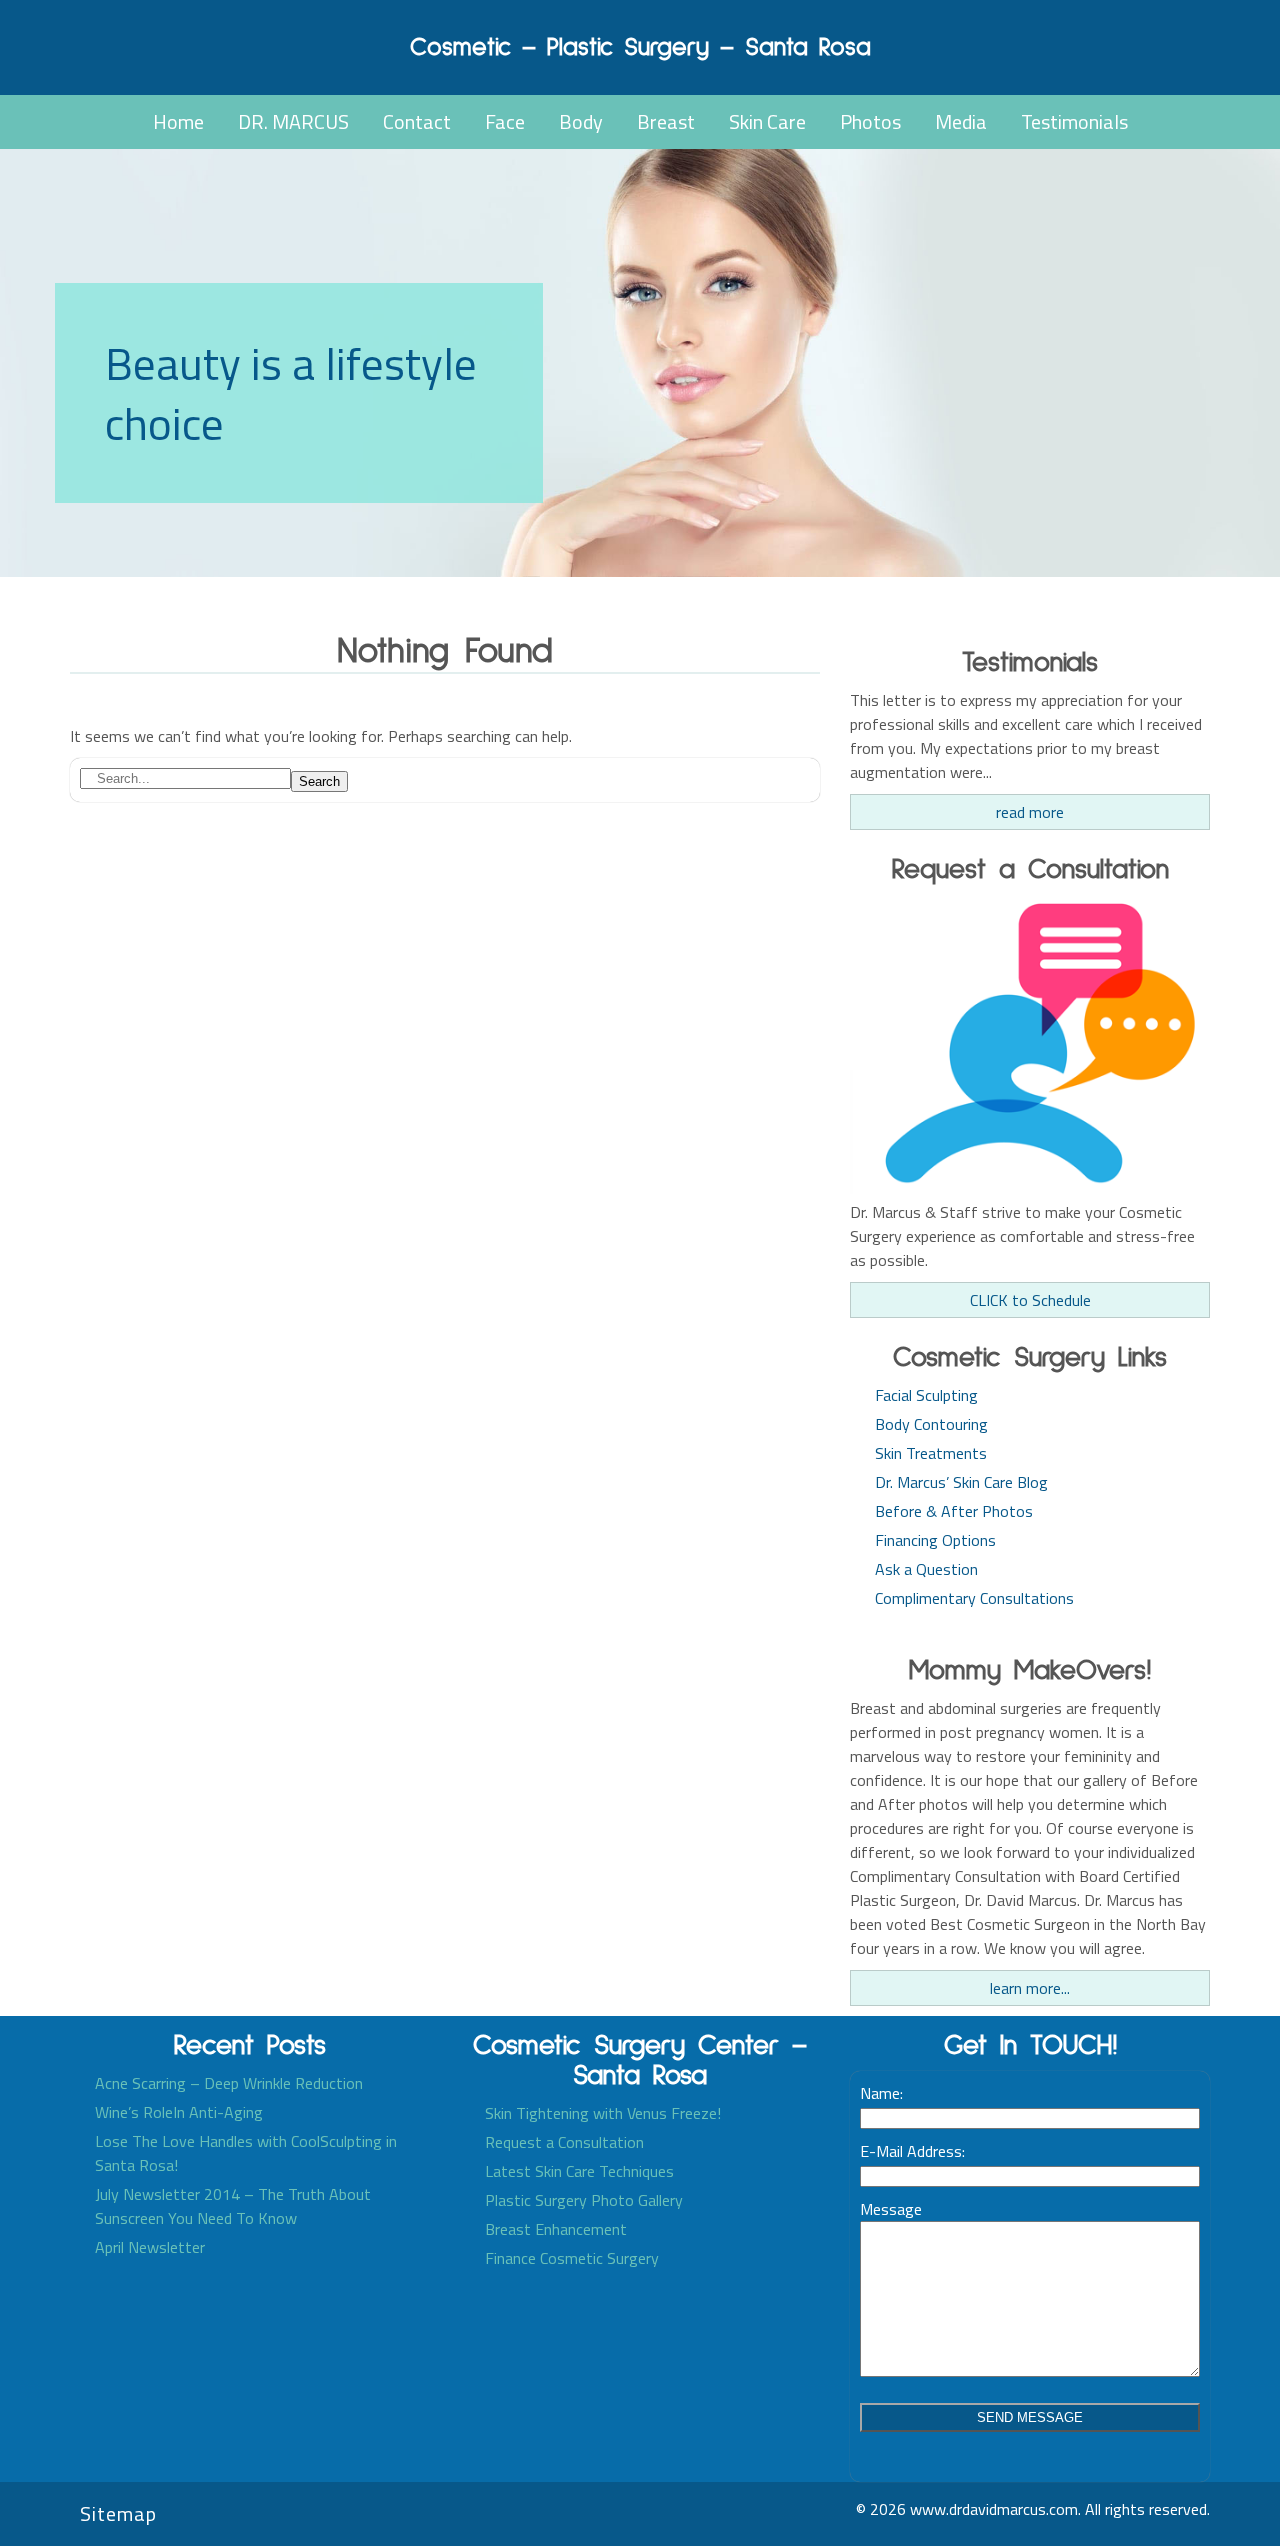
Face (505, 121)
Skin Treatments (931, 1453)
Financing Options (935, 1540)
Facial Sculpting (926, 1395)
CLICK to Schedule (1030, 1300)
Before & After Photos (954, 1511)
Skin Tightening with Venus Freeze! (603, 2113)
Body (581, 121)
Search (319, 781)
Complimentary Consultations (974, 1598)
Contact (417, 121)
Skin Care (767, 121)
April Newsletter (150, 2247)
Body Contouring (931, 1424)
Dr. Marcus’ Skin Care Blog (961, 1482)
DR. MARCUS (293, 121)
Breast (666, 121)
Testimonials (1074, 121)
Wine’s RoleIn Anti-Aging (179, 2112)
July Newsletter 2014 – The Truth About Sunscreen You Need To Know (233, 2206)
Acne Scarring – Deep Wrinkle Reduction (229, 2083)
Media (961, 121)
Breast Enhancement (556, 2229)
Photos (870, 121)
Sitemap (118, 2513)
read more (1030, 812)
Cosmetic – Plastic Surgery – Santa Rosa (640, 47)
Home (178, 121)
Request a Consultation (564, 2142)
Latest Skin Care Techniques (579, 2171)
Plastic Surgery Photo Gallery (584, 2200)
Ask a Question (926, 1569)
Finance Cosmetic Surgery (572, 2258)
